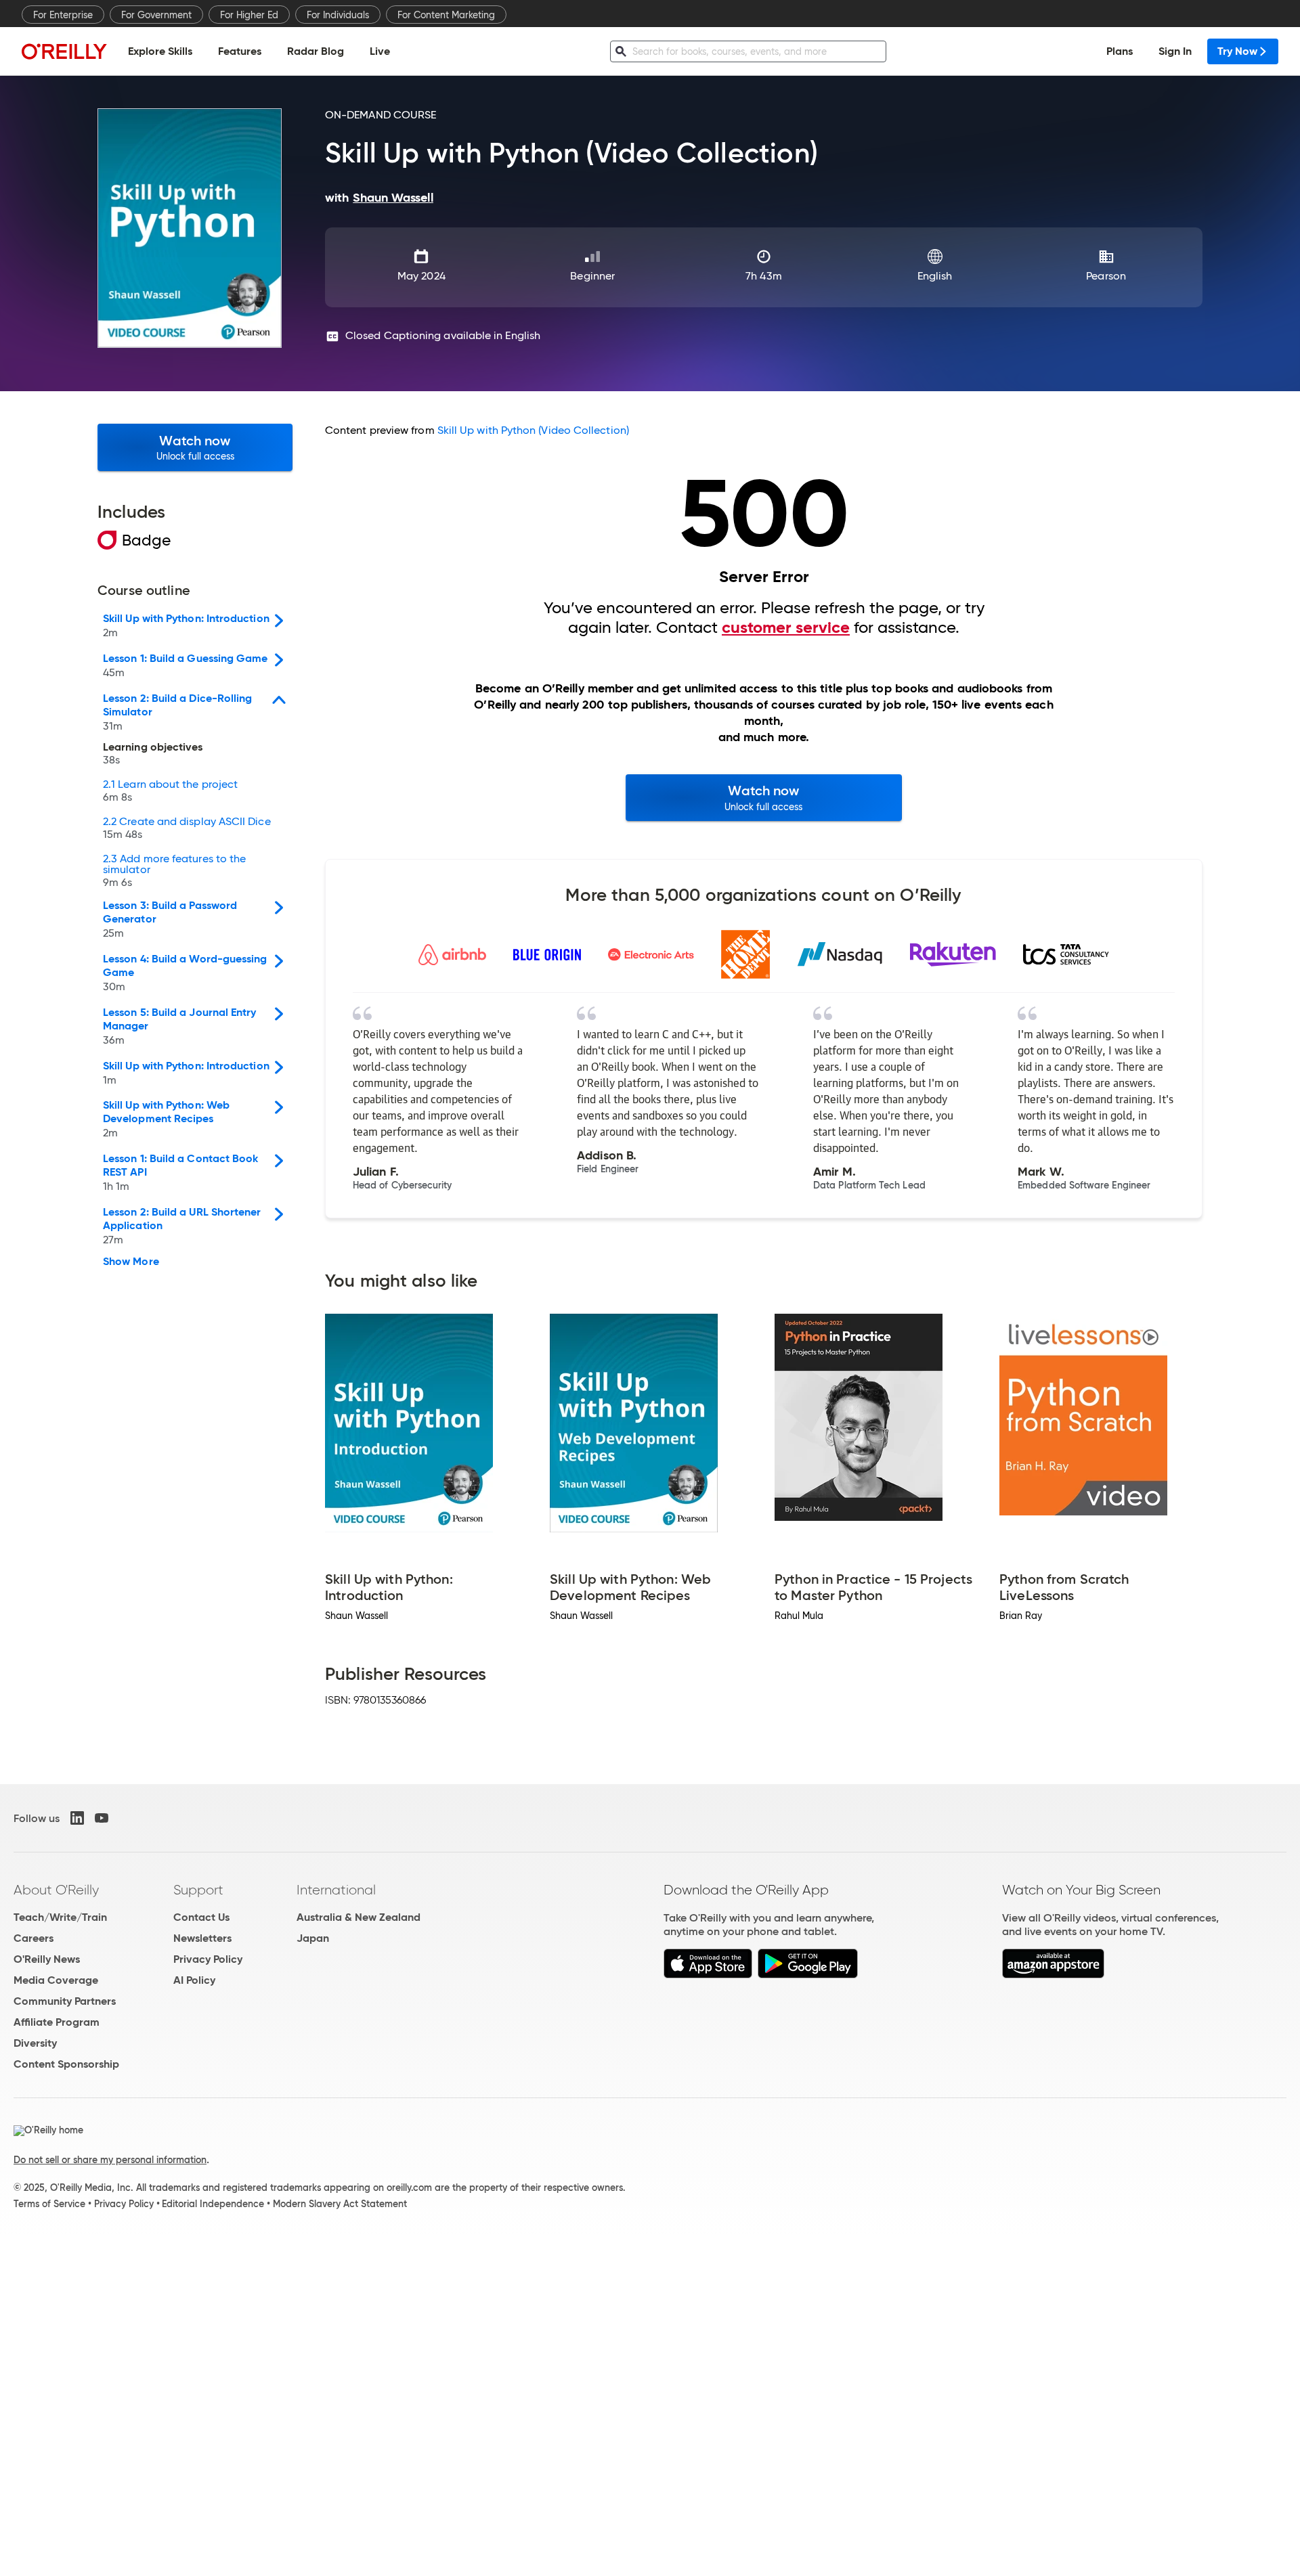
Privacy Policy (208, 1959)
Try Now (1237, 51)
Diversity (35, 2043)
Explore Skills (160, 51)
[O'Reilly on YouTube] (102, 1818)
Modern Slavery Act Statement (340, 2204)
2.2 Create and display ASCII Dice (187, 828)
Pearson (1106, 276)
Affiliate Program (57, 2022)
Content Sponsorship (66, 2064)
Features (240, 51)
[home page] (64, 51)
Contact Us (201, 1917)
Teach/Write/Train (60, 1917)
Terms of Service (49, 2204)
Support (198, 1890)
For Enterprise (63, 15)
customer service (786, 627)
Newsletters (202, 1938)
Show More (131, 1262)
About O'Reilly (56, 1890)
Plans (1120, 51)
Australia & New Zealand (359, 1917)
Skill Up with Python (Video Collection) (533, 430)
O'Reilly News (47, 1959)
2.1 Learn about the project (170, 791)
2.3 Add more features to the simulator (174, 871)
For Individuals (338, 15)
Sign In (1175, 51)
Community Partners (65, 2001)
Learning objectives (153, 754)
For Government (156, 15)
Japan (313, 1938)
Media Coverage (56, 1980)
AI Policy (194, 1980)
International (336, 1890)
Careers (34, 1938)
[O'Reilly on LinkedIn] (77, 1818)
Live (380, 51)
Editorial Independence (213, 2204)
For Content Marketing (446, 15)
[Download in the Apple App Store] (708, 1975)
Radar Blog (316, 51)
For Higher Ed (249, 15)
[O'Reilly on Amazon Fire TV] (1053, 1975)
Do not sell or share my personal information (110, 2160)
